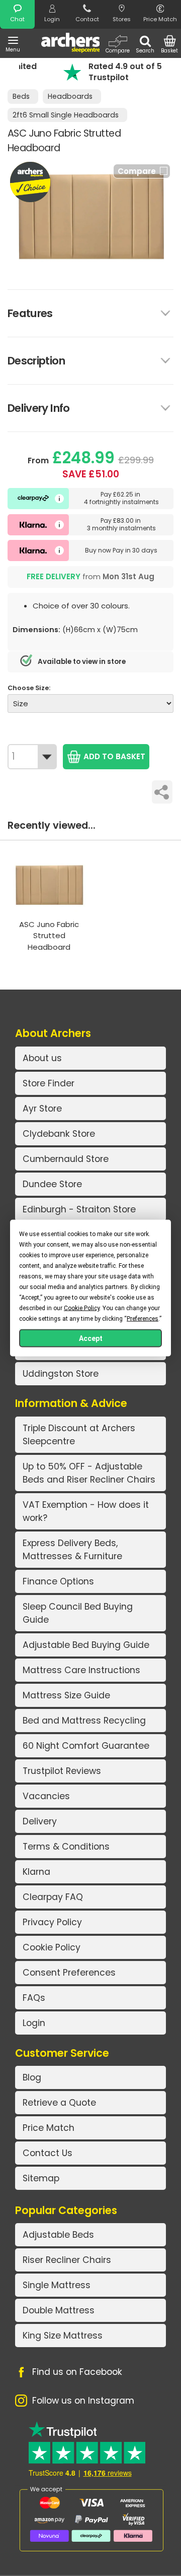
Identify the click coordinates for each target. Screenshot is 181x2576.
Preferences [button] (143, 1319)
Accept (91, 1338)
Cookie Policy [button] (82, 1308)
